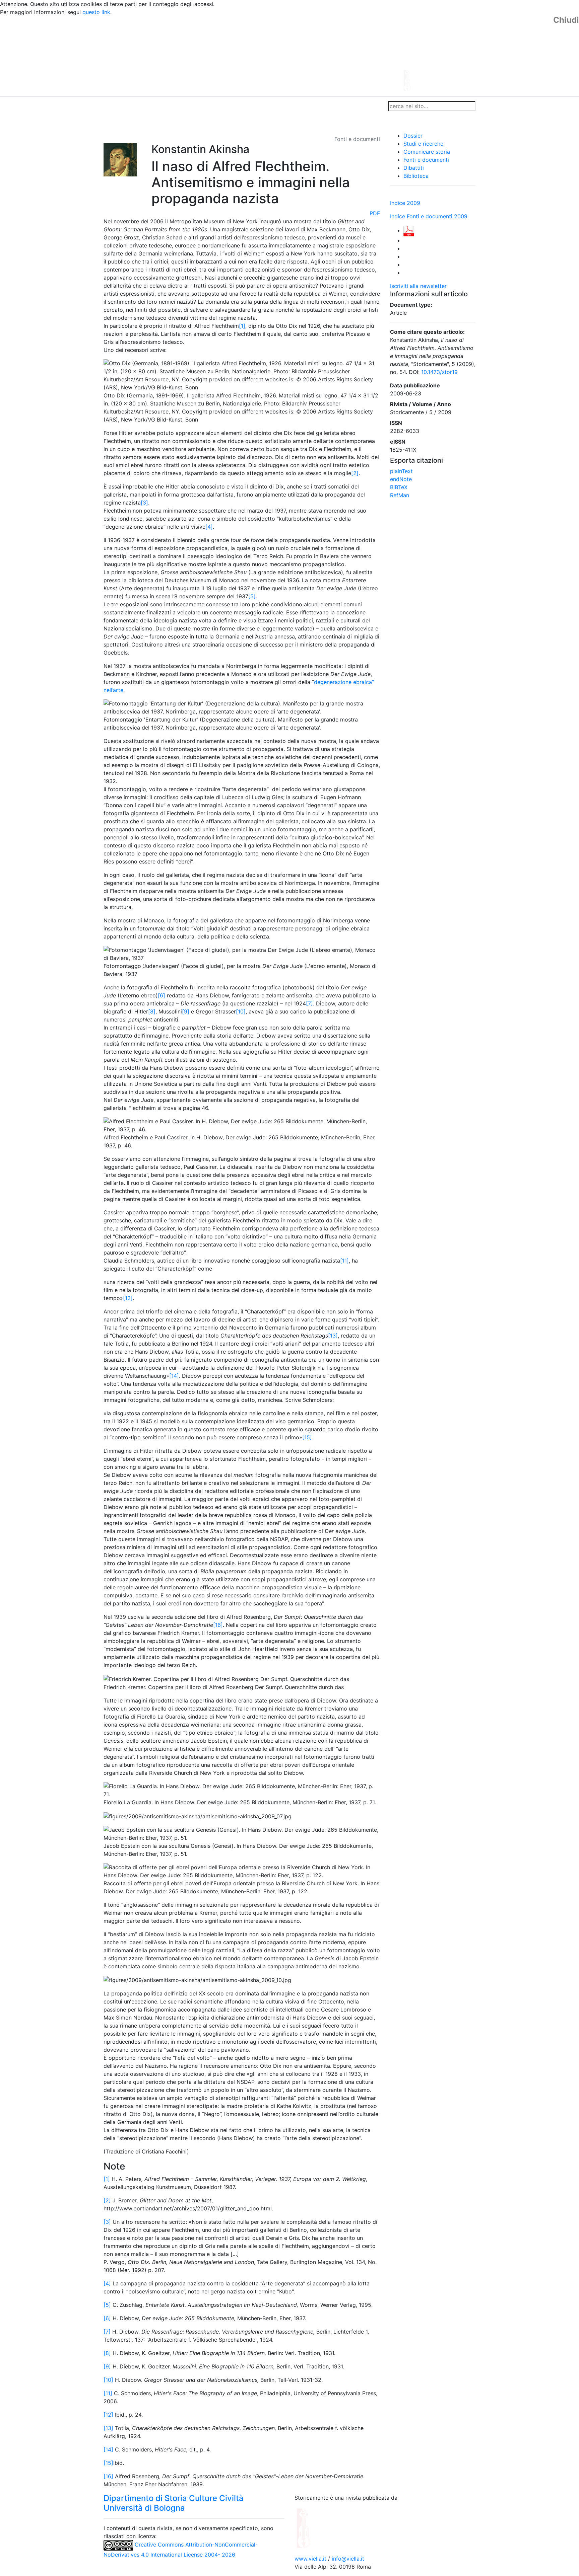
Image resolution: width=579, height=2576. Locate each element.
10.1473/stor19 (439, 372)
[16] (218, 1625)
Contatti (168, 106)
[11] (344, 1261)
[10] (241, 1011)
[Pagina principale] (271, 56)
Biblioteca (416, 176)
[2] (355, 473)
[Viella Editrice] (320, 2527)
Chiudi (566, 20)
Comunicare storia (427, 152)
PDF (375, 213)
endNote (401, 479)
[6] (162, 995)
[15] (307, 1437)
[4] (209, 527)
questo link (96, 12)
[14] (174, 1376)
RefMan (400, 495)
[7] (309, 1003)
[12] (128, 1298)
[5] (252, 596)
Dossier (413, 136)
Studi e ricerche (423, 144)
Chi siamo (139, 106)
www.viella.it (311, 2559)
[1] (242, 326)
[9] (186, 1011)
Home (114, 106)
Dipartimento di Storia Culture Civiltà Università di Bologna (174, 2503)
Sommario (231, 106)
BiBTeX (399, 487)
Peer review (198, 106)
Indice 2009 (405, 203)
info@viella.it (348, 2559)
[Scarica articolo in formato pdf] (409, 230)
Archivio (260, 106)
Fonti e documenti (426, 160)
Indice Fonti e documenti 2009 (429, 216)
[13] (333, 1336)
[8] (152, 1011)
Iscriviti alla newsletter (418, 286)
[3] (144, 503)
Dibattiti (414, 168)
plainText (401, 471)
